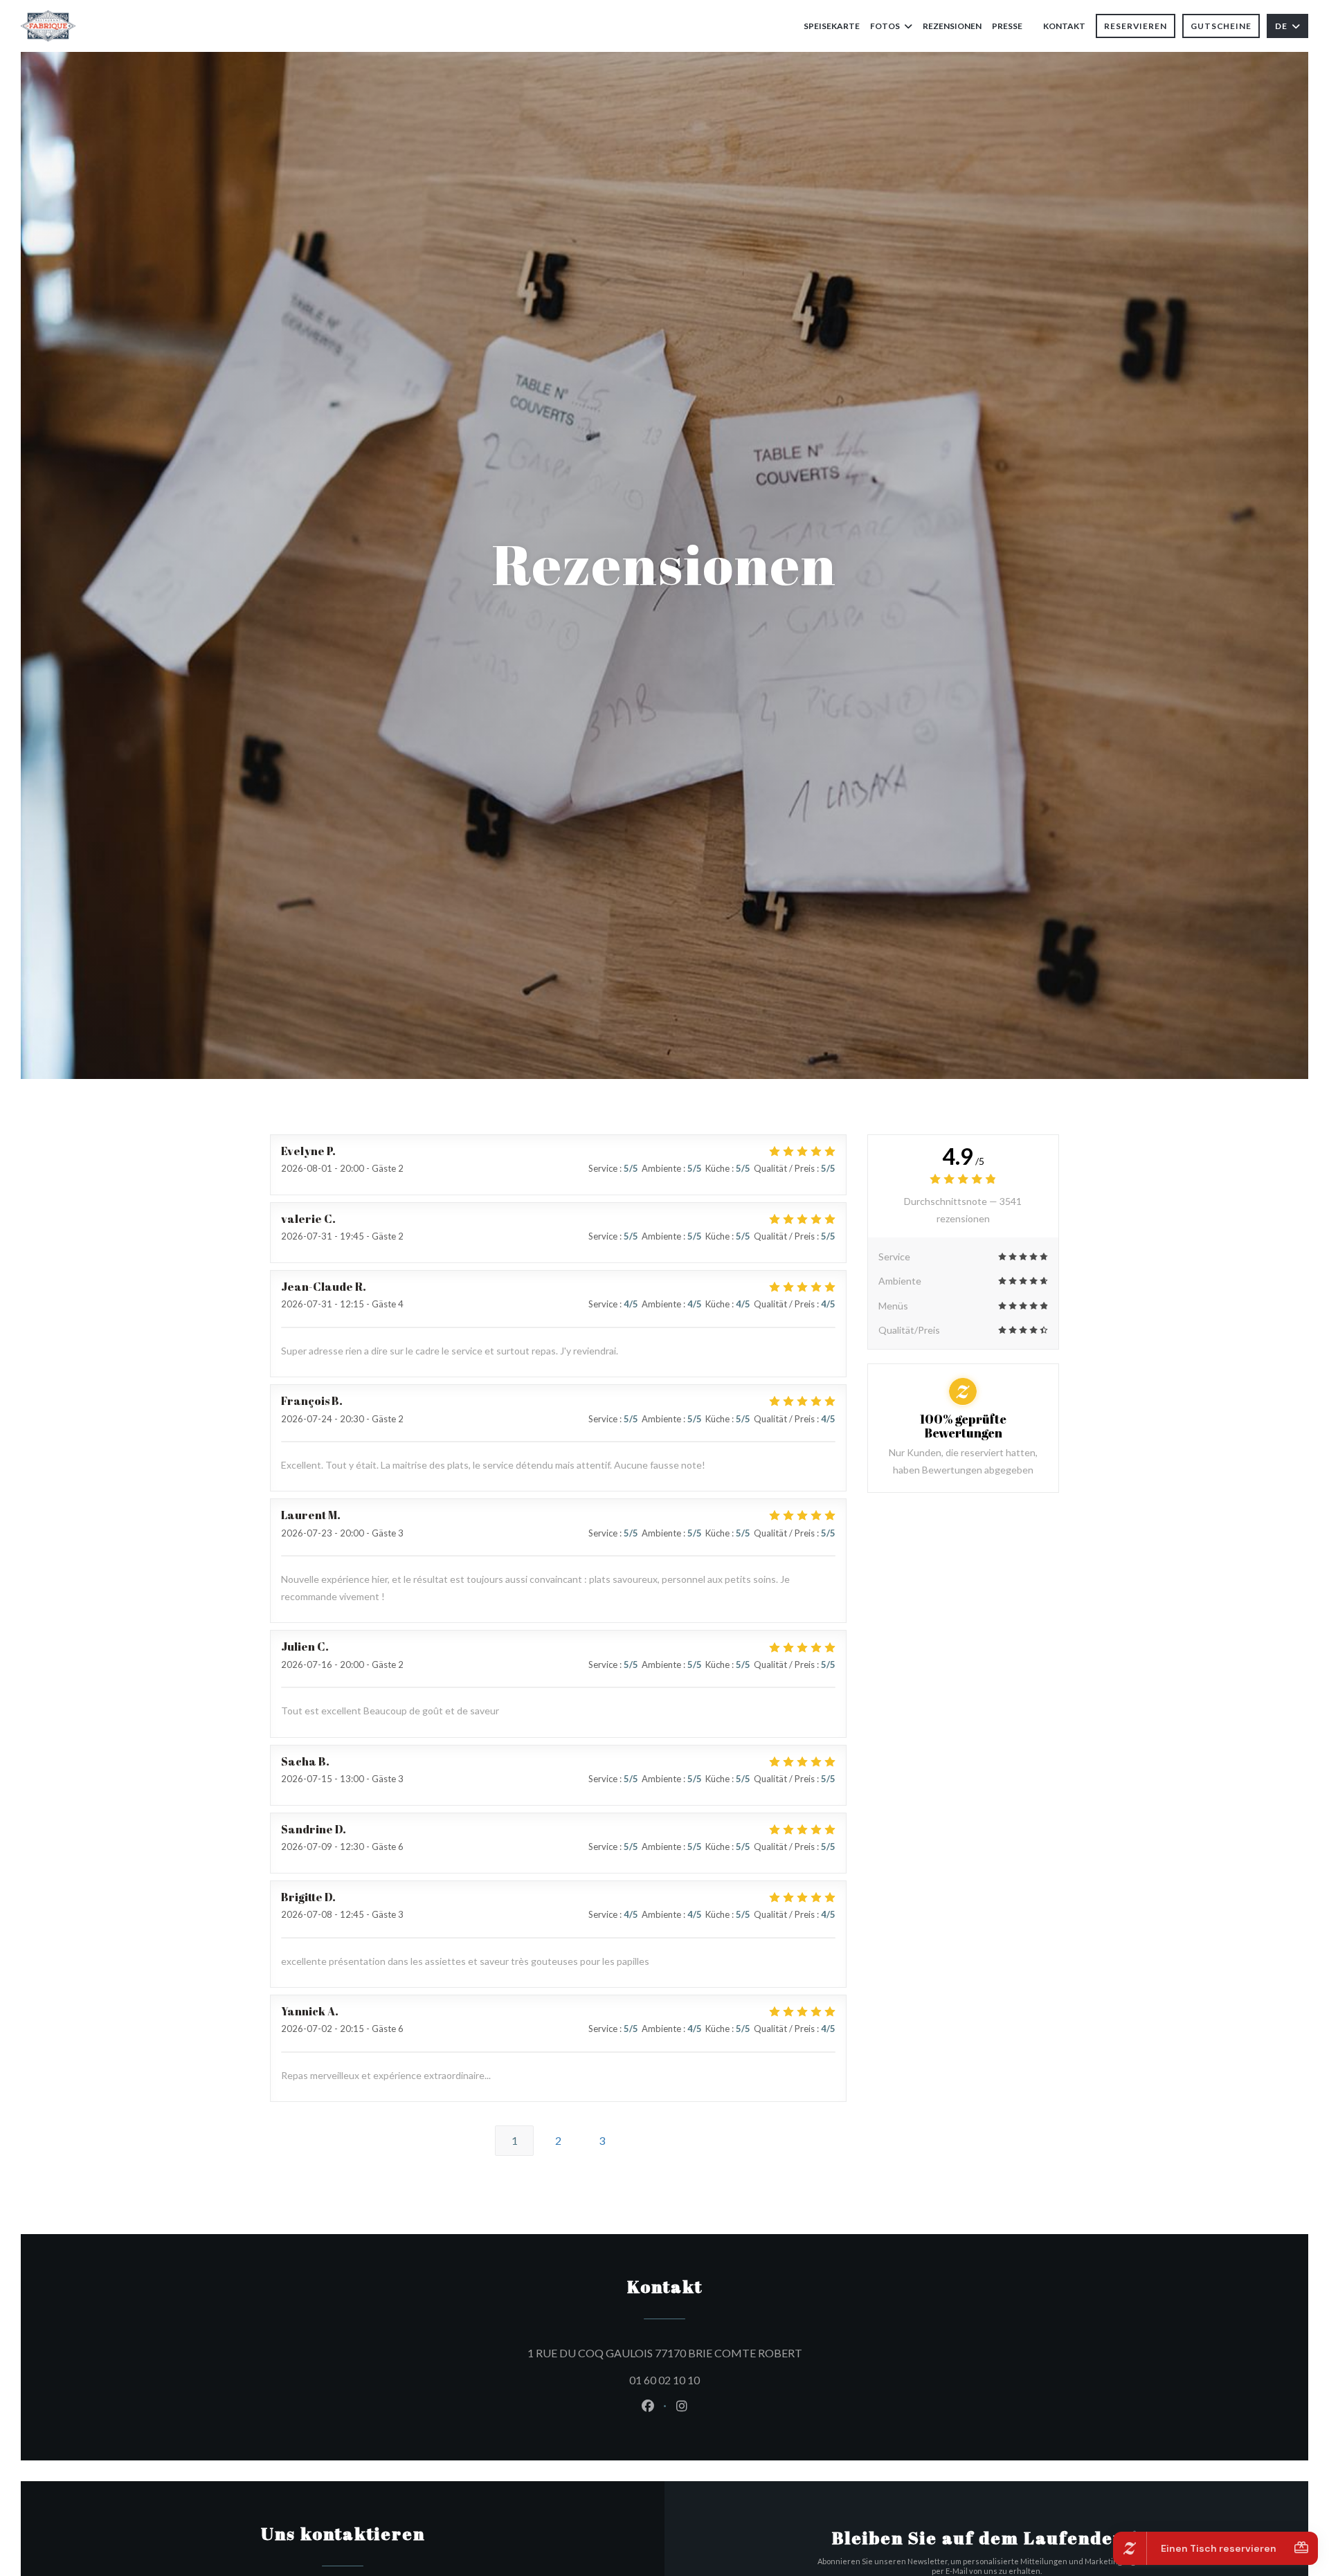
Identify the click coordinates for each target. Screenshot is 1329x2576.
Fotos (885, 26)
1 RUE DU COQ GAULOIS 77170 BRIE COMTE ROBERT (727, 2352)
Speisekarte (832, 26)
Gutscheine (1221, 26)
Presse (1007, 26)
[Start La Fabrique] (48, 26)
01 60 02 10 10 (664, 2380)
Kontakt (1064, 26)
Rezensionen (952, 26)
